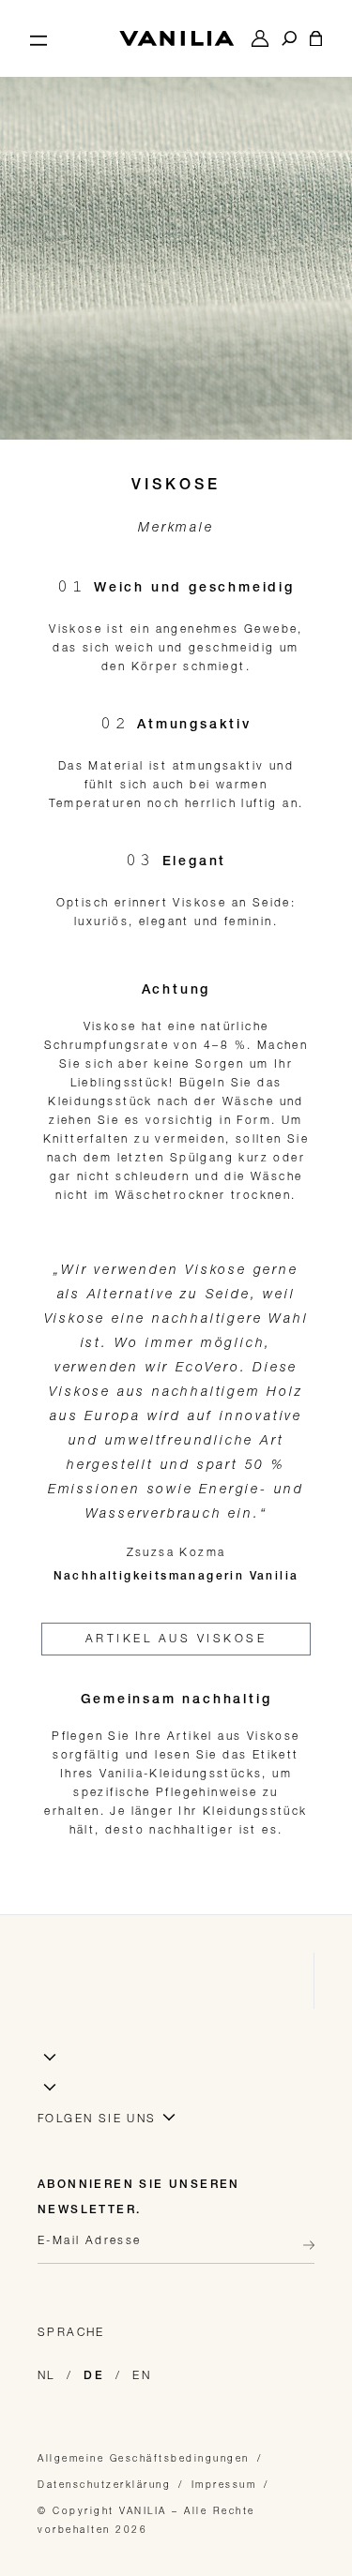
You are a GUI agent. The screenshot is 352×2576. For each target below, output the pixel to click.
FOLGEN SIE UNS (97, 2118)
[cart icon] (316, 38)
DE (94, 2376)
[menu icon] (38, 38)
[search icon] (289, 38)
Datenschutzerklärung (104, 2484)
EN (142, 2375)
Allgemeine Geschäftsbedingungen (144, 2458)
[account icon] (260, 38)
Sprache (71, 2332)
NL (46, 2375)
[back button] (303, 2245)
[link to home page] (176, 38)
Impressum (224, 2484)
